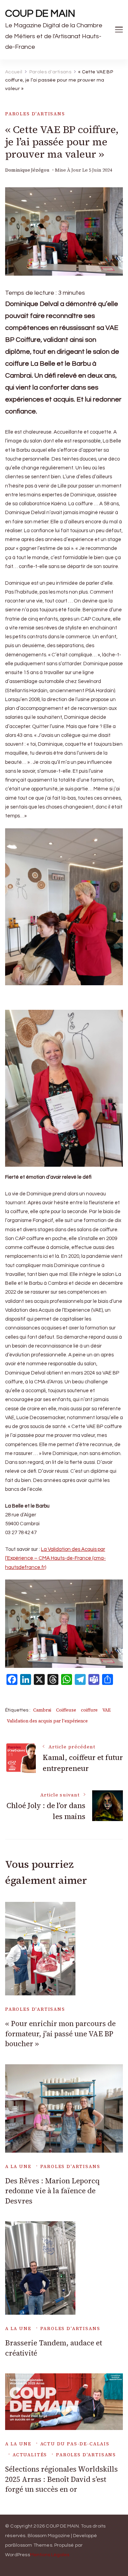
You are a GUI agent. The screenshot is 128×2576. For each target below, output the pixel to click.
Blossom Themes (32, 2545)
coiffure (89, 1710)
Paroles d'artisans (35, 114)
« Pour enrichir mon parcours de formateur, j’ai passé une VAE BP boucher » (60, 2034)
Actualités (30, 2455)
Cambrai (42, 1710)
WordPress (18, 2555)
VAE (106, 1710)
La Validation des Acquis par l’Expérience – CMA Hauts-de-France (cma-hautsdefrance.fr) (55, 1558)
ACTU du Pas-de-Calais (75, 2444)
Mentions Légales (50, 2555)
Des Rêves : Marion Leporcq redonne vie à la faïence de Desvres (52, 2191)
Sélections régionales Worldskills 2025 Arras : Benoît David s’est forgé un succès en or (61, 2479)
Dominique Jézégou (27, 170)
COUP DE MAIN (40, 13)
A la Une (18, 2166)
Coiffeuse (66, 1710)
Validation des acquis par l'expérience (47, 1721)
